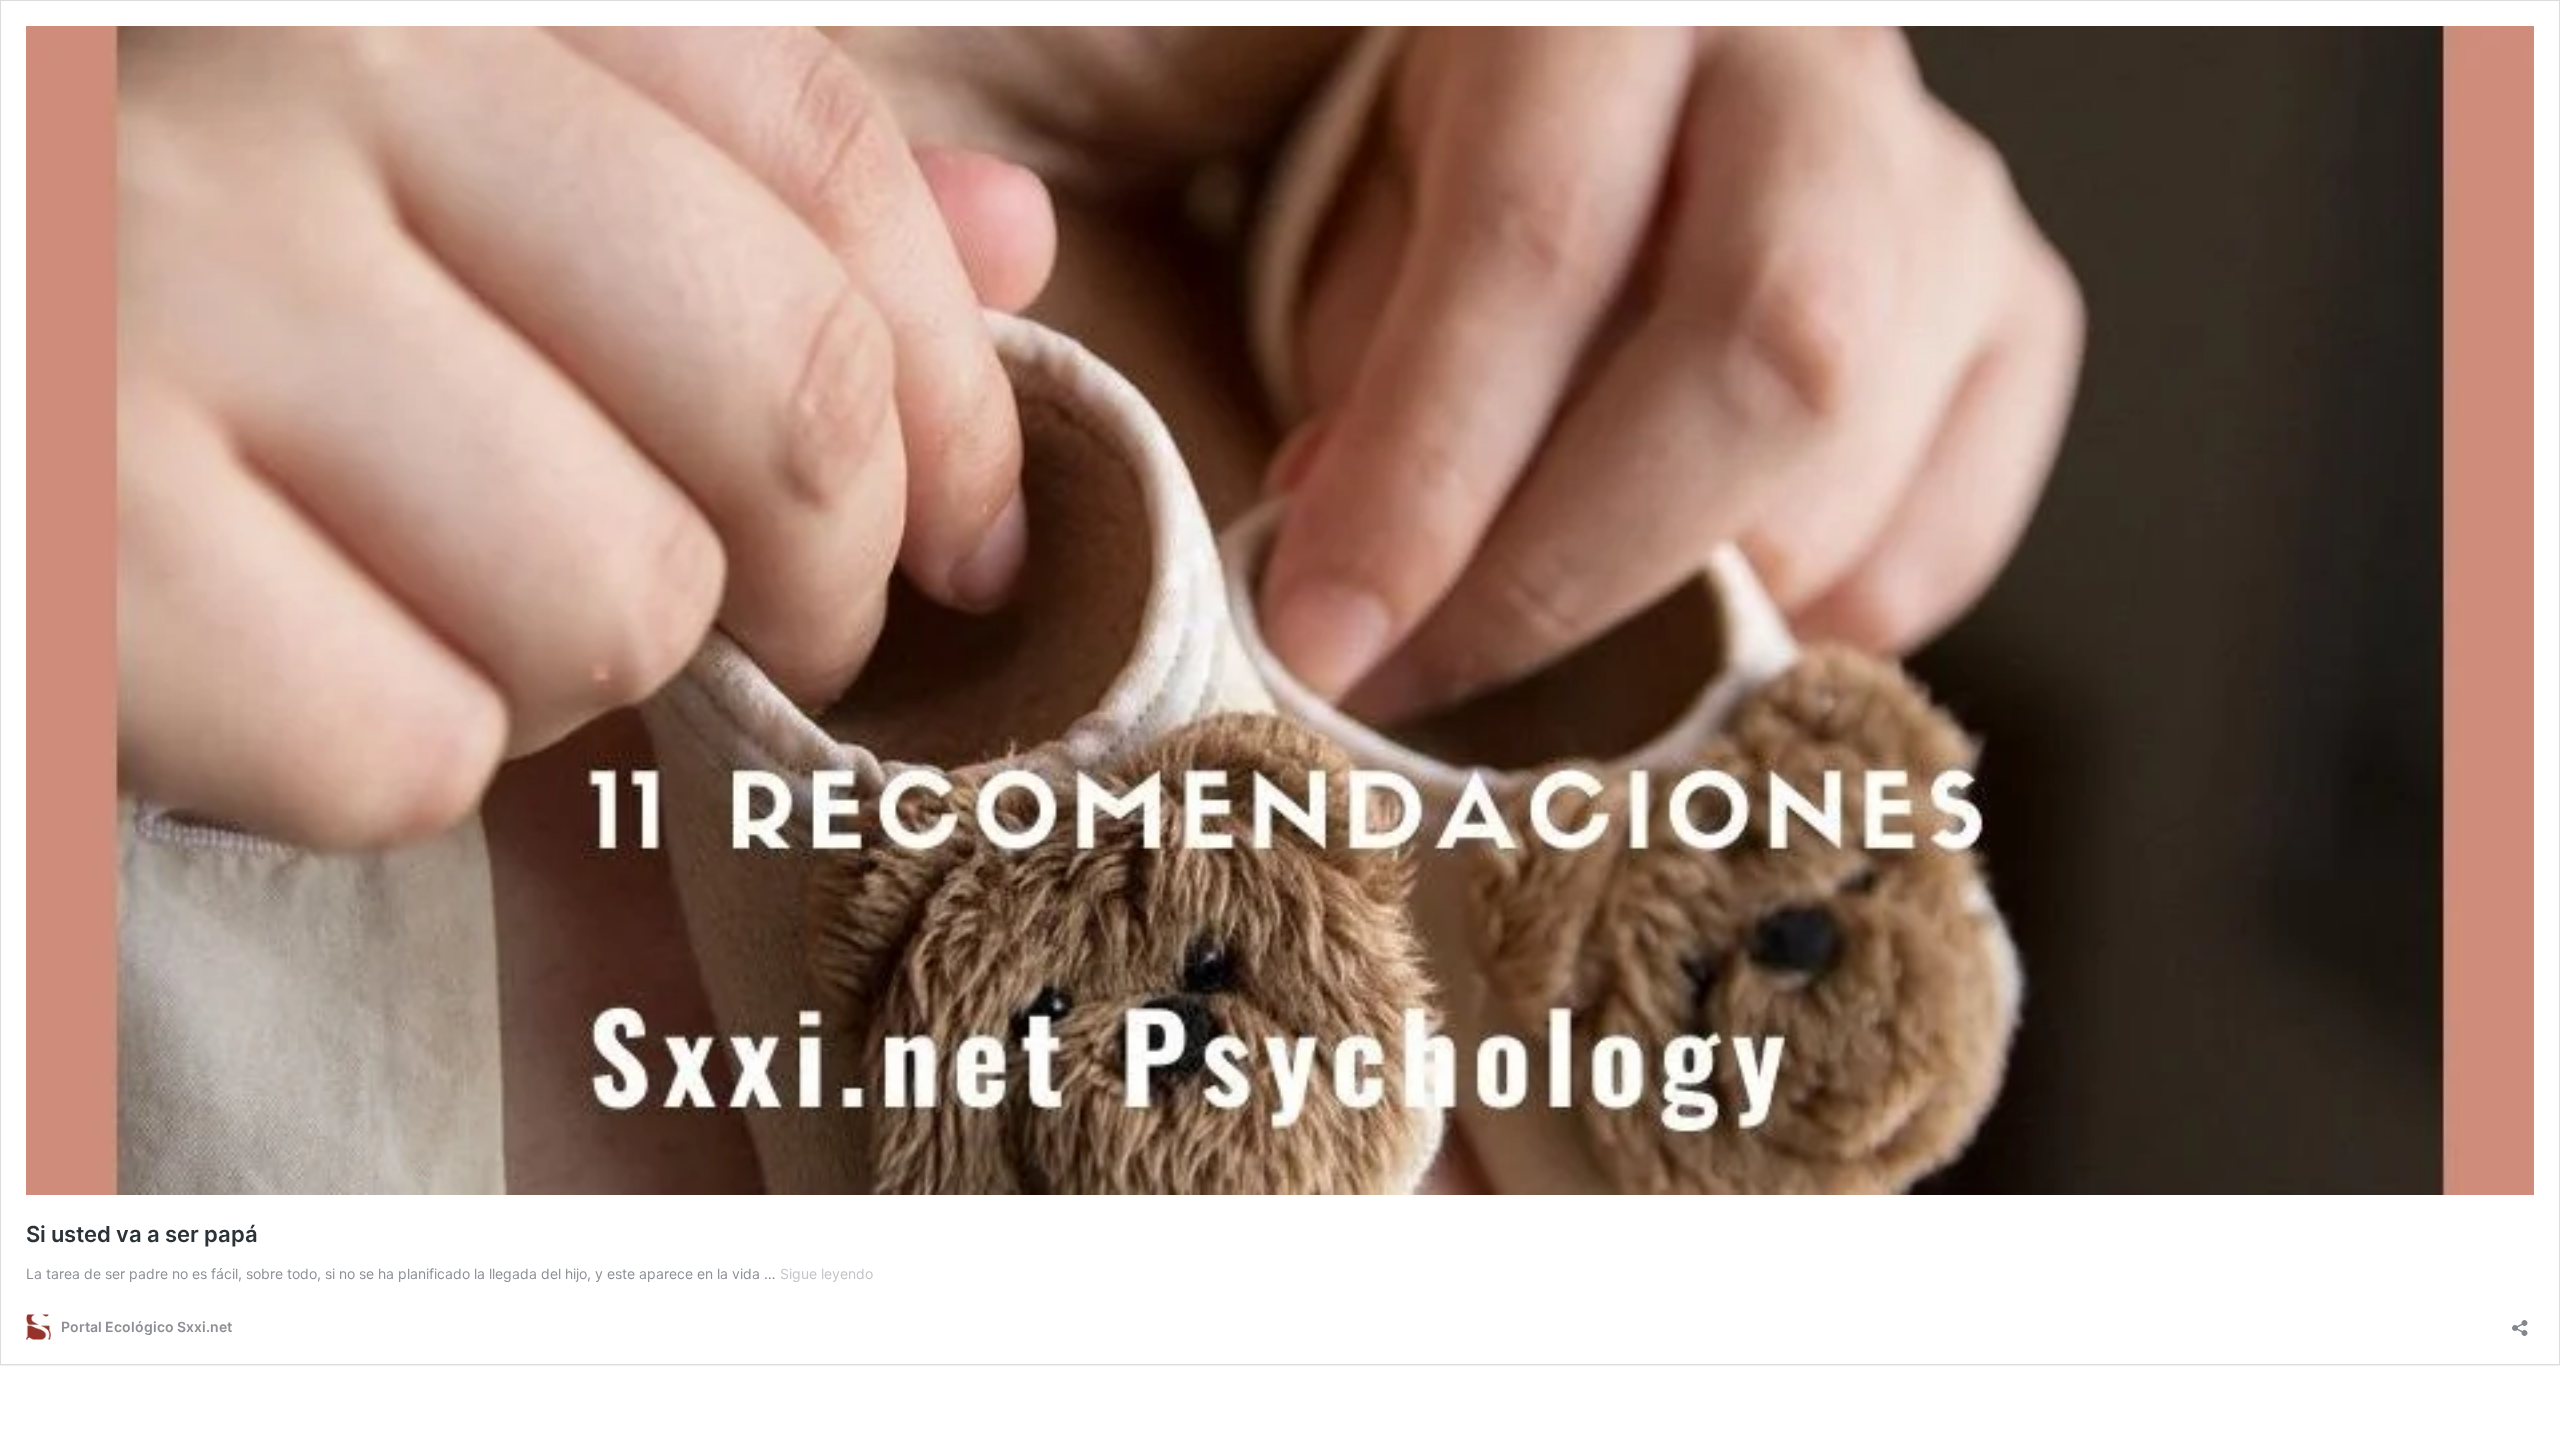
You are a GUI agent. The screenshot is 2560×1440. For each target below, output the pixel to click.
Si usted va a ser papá (142, 1234)
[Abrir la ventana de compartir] (2520, 1321)
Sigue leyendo (826, 1273)
